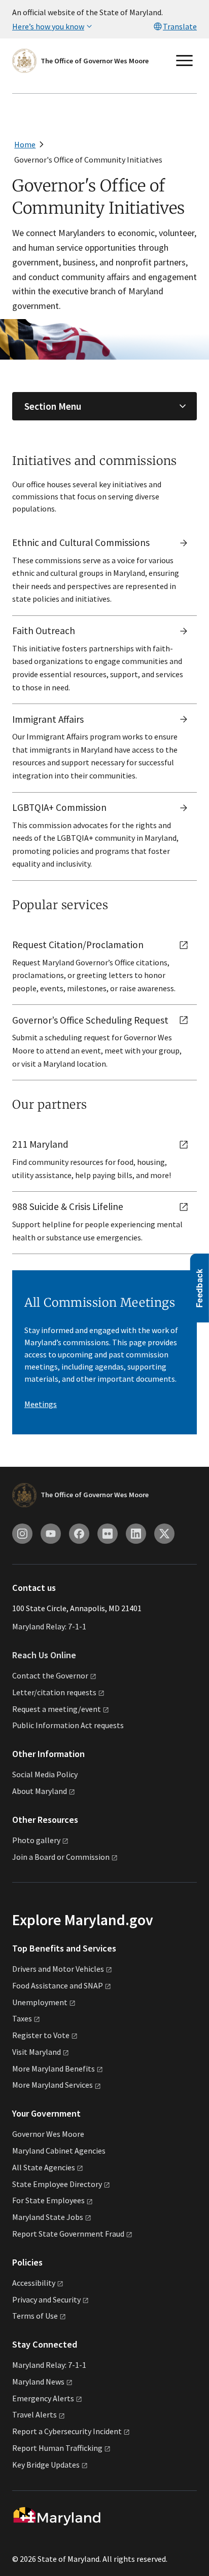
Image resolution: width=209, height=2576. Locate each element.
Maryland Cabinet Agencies (59, 2151)
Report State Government (68, 2234)
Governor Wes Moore (48, 2134)
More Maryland (54, 2068)
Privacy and (46, 2299)
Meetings (41, 1404)
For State (48, 2200)
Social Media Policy (45, 1774)
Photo (36, 1840)
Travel (34, 2414)
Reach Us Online (44, 1655)
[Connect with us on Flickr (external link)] (108, 1534)
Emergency (43, 2398)
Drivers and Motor (58, 1969)
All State (44, 2167)
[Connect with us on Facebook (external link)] (79, 1534)
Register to (41, 2035)
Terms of (35, 2316)
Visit (37, 2052)
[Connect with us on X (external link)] (164, 1534)
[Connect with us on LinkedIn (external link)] (136, 1534)
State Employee (57, 2184)
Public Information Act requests (68, 1725)
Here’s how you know (48, 26)
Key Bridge (46, 2465)
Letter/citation (54, 1692)
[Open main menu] (185, 61)
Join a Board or (61, 1857)
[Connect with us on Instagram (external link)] (22, 1534)
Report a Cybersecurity (67, 2431)
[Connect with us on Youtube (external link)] (51, 1534)
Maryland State (48, 2217)
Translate (180, 26)
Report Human (57, 2448)
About (40, 1791)
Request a (57, 1709)
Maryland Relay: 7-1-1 (49, 1626)
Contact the (50, 1675)
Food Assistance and (58, 1985)
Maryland (38, 2382)
